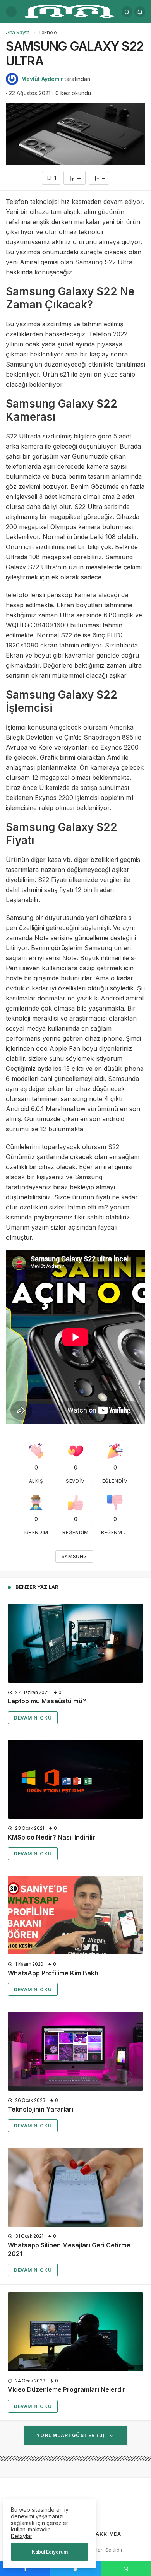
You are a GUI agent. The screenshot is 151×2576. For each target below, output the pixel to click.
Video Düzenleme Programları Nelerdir (67, 2390)
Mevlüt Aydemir (42, 79)
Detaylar (21, 2536)
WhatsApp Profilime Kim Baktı (53, 1973)
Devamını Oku (33, 1718)
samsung (74, 1556)
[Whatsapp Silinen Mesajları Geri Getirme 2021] (75, 2187)
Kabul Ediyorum (50, 2552)
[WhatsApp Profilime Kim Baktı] (75, 1915)
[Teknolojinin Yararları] (75, 2051)
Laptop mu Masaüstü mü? (47, 1701)
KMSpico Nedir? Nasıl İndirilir (51, 1837)
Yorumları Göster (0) (72, 2435)
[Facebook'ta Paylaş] (25, 2568)
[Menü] (11, 12)
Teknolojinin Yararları (40, 2109)
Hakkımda (106, 2534)
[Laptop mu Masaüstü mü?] (75, 1643)
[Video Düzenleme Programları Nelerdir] (75, 2332)
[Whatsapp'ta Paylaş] (126, 2568)
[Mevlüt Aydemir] (69, 11)
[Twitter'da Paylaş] (75, 2568)
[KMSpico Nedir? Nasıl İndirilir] (75, 1779)
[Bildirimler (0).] (140, 12)
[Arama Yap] (127, 12)
